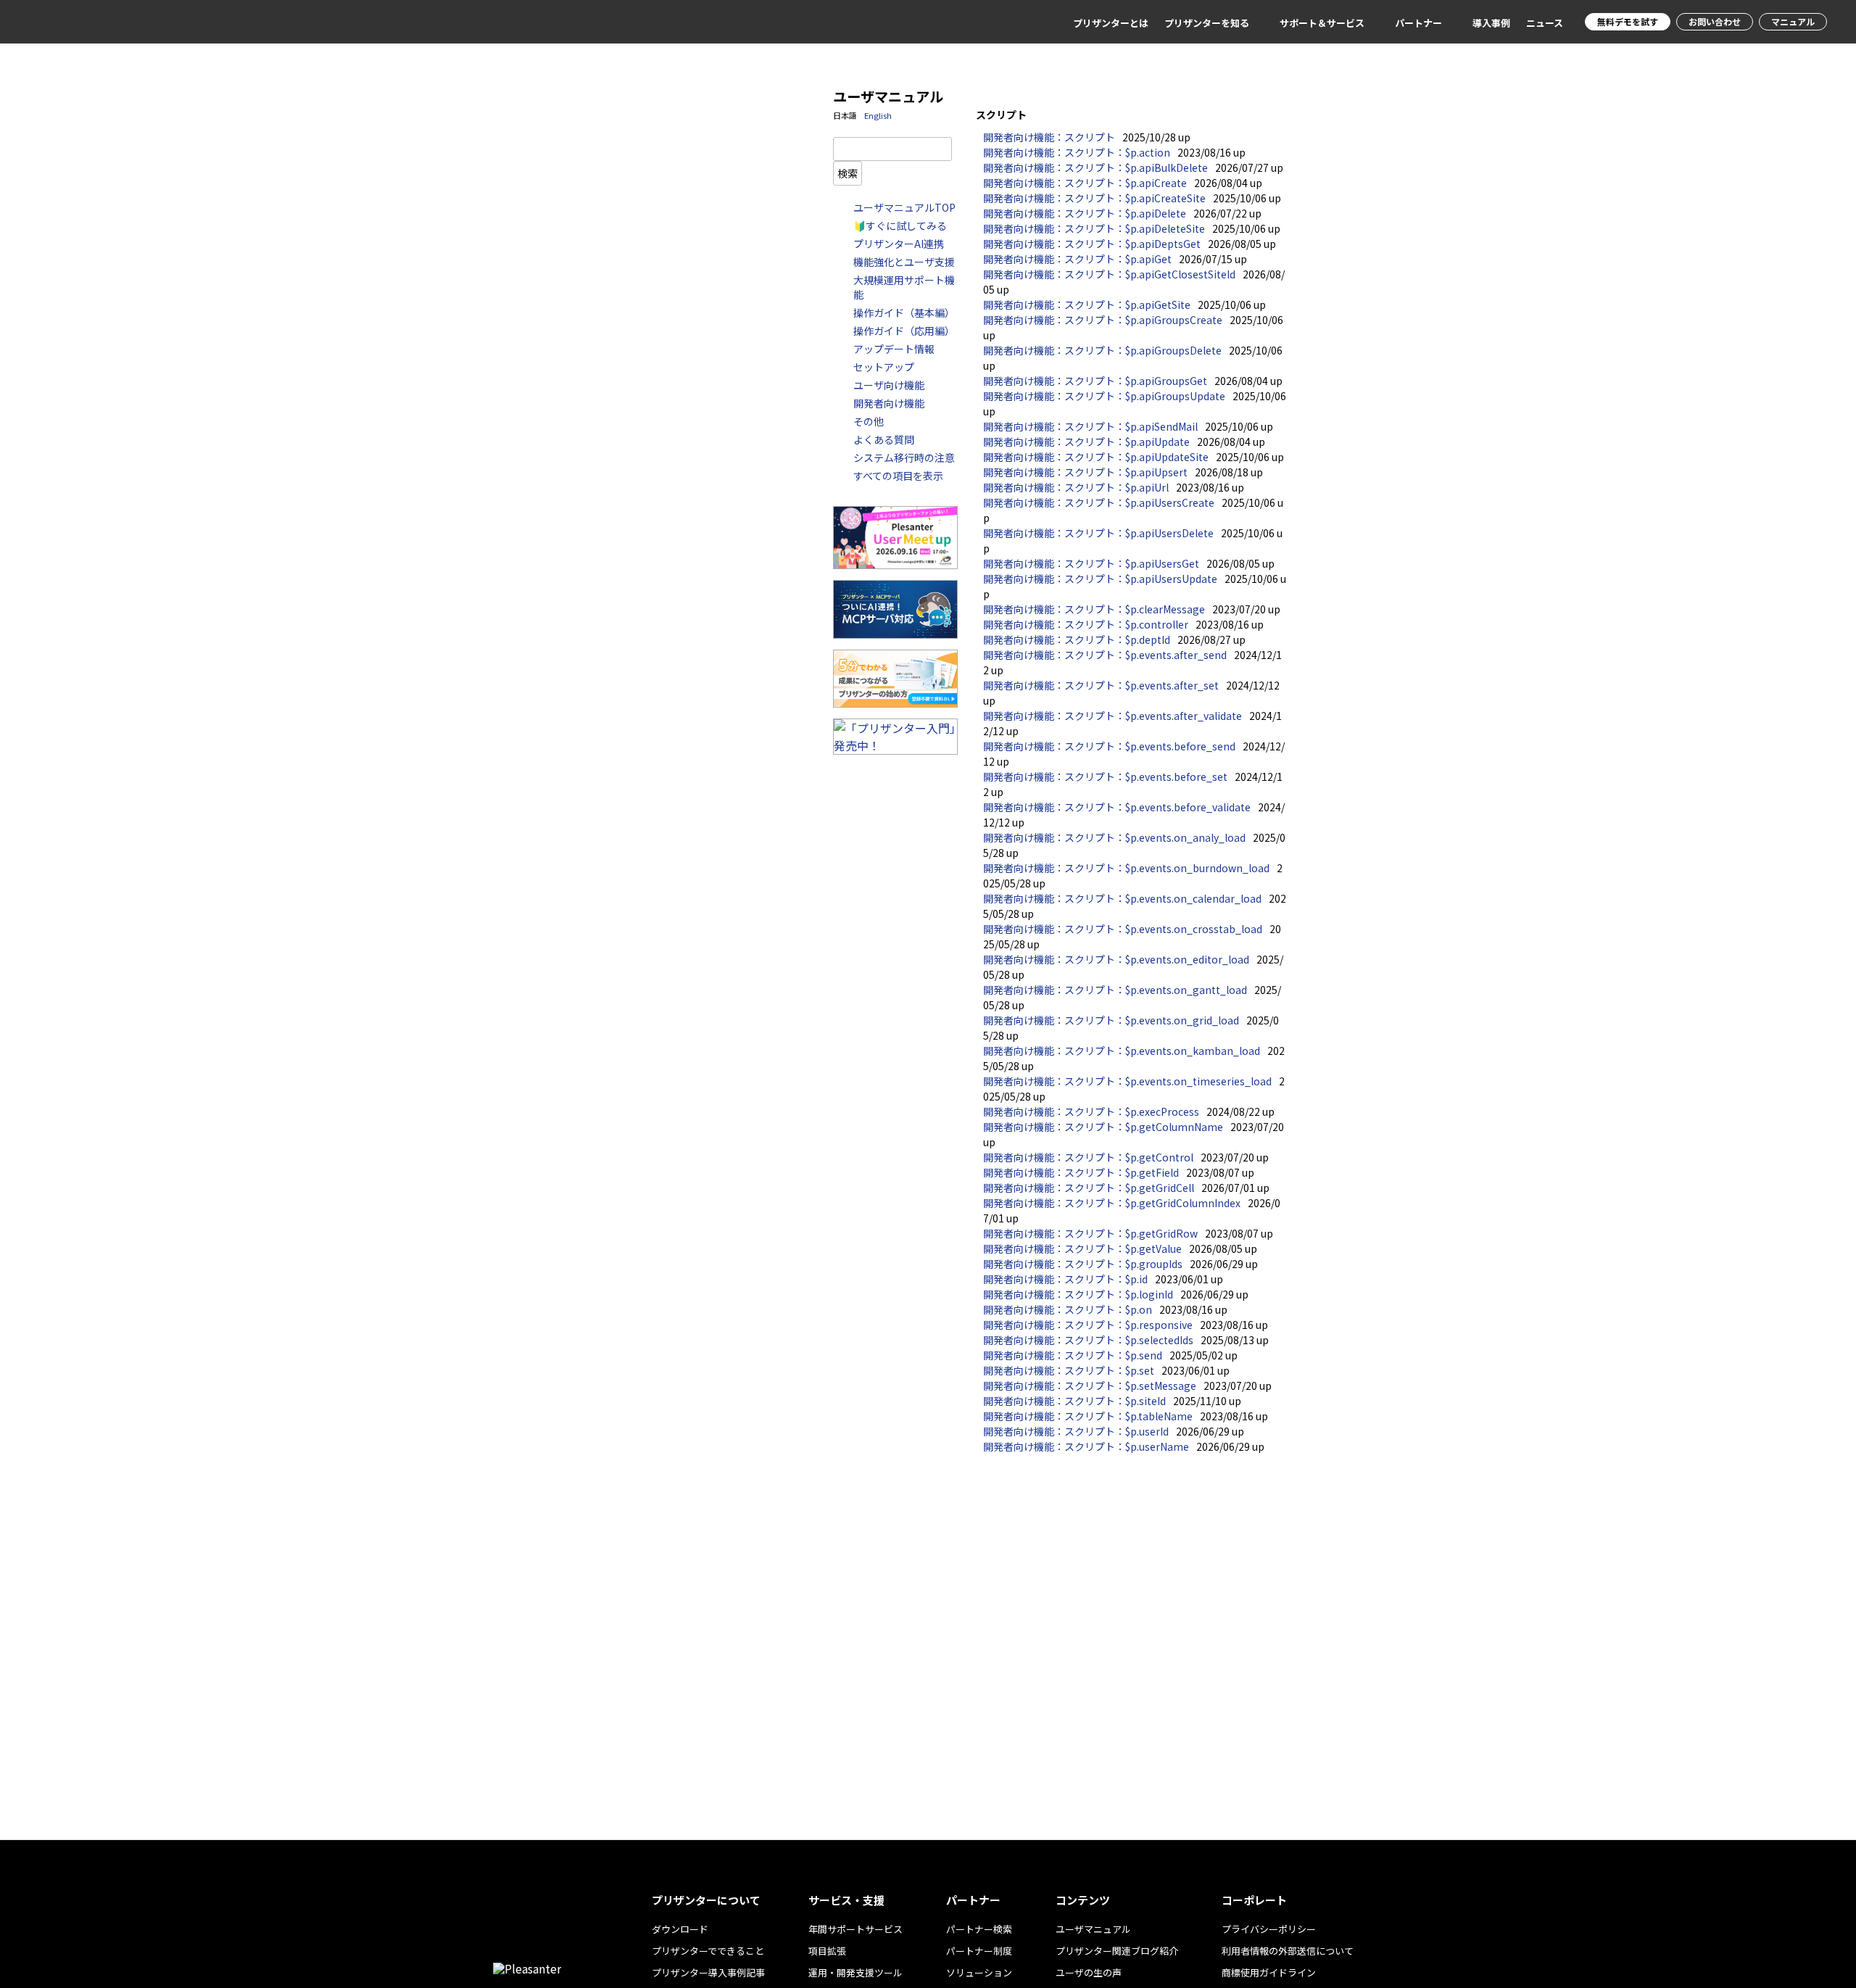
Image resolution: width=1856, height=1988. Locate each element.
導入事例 (1491, 23)
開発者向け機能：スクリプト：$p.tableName (1088, 1416)
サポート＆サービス (1322, 23)
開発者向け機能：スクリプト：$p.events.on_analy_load (1114, 837)
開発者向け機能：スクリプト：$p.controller (1086, 624)
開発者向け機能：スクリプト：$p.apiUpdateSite (1096, 457)
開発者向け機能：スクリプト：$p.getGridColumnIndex (1112, 1203)
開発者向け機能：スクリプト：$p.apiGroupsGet (1095, 381)
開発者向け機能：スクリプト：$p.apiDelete (1085, 213)
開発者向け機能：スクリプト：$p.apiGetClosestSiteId (1109, 274)
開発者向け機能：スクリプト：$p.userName (1086, 1446)
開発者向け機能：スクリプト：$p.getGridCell (1089, 1188)
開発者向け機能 (889, 403)
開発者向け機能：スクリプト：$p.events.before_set (1105, 776)
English (878, 115)
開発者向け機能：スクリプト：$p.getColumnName (1103, 1127)
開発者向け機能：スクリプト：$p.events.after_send (1105, 655)
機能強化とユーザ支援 (904, 262)
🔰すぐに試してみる (900, 225)
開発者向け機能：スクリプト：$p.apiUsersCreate (1099, 502)
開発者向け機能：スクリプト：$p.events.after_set (1101, 685)
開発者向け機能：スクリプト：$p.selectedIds (1088, 1340)
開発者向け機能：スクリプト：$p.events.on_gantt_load (1115, 990)
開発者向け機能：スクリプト (1049, 137)
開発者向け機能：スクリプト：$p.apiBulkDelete (1095, 167)
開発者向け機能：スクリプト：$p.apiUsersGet (1091, 563)
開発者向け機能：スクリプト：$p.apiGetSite (1087, 305)
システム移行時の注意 (904, 457)
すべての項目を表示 (898, 476)
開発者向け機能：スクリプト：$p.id (1065, 1279)
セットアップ (884, 367)
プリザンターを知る (1207, 23)
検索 (848, 173)
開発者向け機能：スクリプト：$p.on (1068, 1309)
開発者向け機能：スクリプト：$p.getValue (1082, 1248)
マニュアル (1793, 21)
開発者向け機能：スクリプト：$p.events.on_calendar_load (1122, 898)
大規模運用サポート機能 (904, 287)
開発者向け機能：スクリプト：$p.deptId (1077, 639)
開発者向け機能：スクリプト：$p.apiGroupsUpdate (1104, 396)
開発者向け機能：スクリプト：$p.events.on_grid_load (1111, 1020)
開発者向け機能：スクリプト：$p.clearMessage (1094, 609)
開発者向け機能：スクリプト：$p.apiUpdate (1086, 442)
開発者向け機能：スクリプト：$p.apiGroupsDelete (1102, 350)
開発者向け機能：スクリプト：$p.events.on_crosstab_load (1123, 929)
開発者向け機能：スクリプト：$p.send (1073, 1355)
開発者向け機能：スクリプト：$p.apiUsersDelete (1098, 533)
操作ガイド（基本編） (904, 312)
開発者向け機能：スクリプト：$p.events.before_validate (1117, 807)
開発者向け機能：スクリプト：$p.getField (1081, 1172)
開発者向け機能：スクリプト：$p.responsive (1088, 1325)
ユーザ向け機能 (889, 385)
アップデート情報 (894, 349)
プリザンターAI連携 (899, 244)
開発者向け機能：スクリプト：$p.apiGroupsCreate (1103, 320)
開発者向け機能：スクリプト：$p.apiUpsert (1085, 472)
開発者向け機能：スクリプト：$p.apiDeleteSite (1094, 228)
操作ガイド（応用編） (904, 331)
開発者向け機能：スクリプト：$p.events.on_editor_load (1116, 959)
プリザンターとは (1111, 23)
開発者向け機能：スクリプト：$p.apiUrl (1076, 487)
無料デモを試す (1628, 21)
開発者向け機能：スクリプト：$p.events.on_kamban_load (1122, 1051)
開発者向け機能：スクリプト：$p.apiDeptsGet (1092, 244)
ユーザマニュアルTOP (904, 207)
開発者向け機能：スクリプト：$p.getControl (1088, 1157)
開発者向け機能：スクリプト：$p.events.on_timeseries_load (1127, 1081)
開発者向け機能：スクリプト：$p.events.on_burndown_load (1126, 868)
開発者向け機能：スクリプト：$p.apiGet (1077, 259)
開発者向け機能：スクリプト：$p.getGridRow (1090, 1233)
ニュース (1545, 23)
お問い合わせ (1715, 21)
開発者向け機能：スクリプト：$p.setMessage (1090, 1386)
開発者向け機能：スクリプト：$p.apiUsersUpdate (1100, 579)
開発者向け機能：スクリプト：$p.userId (1076, 1431)
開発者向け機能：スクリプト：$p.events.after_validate (1113, 716)
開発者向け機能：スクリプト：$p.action (1077, 152)
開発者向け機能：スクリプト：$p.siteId (1074, 1401)
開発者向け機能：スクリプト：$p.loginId (1078, 1294)
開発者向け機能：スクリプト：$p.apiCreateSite (1094, 198)
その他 (869, 421)
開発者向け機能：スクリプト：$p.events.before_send (1109, 746)
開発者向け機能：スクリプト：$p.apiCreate (1085, 183)
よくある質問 (884, 439)
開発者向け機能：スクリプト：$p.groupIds (1083, 1264)
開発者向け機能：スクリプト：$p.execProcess (1091, 1111)
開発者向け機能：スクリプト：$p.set (1069, 1370)
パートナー (1418, 23)
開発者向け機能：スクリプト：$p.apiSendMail (1090, 426)
